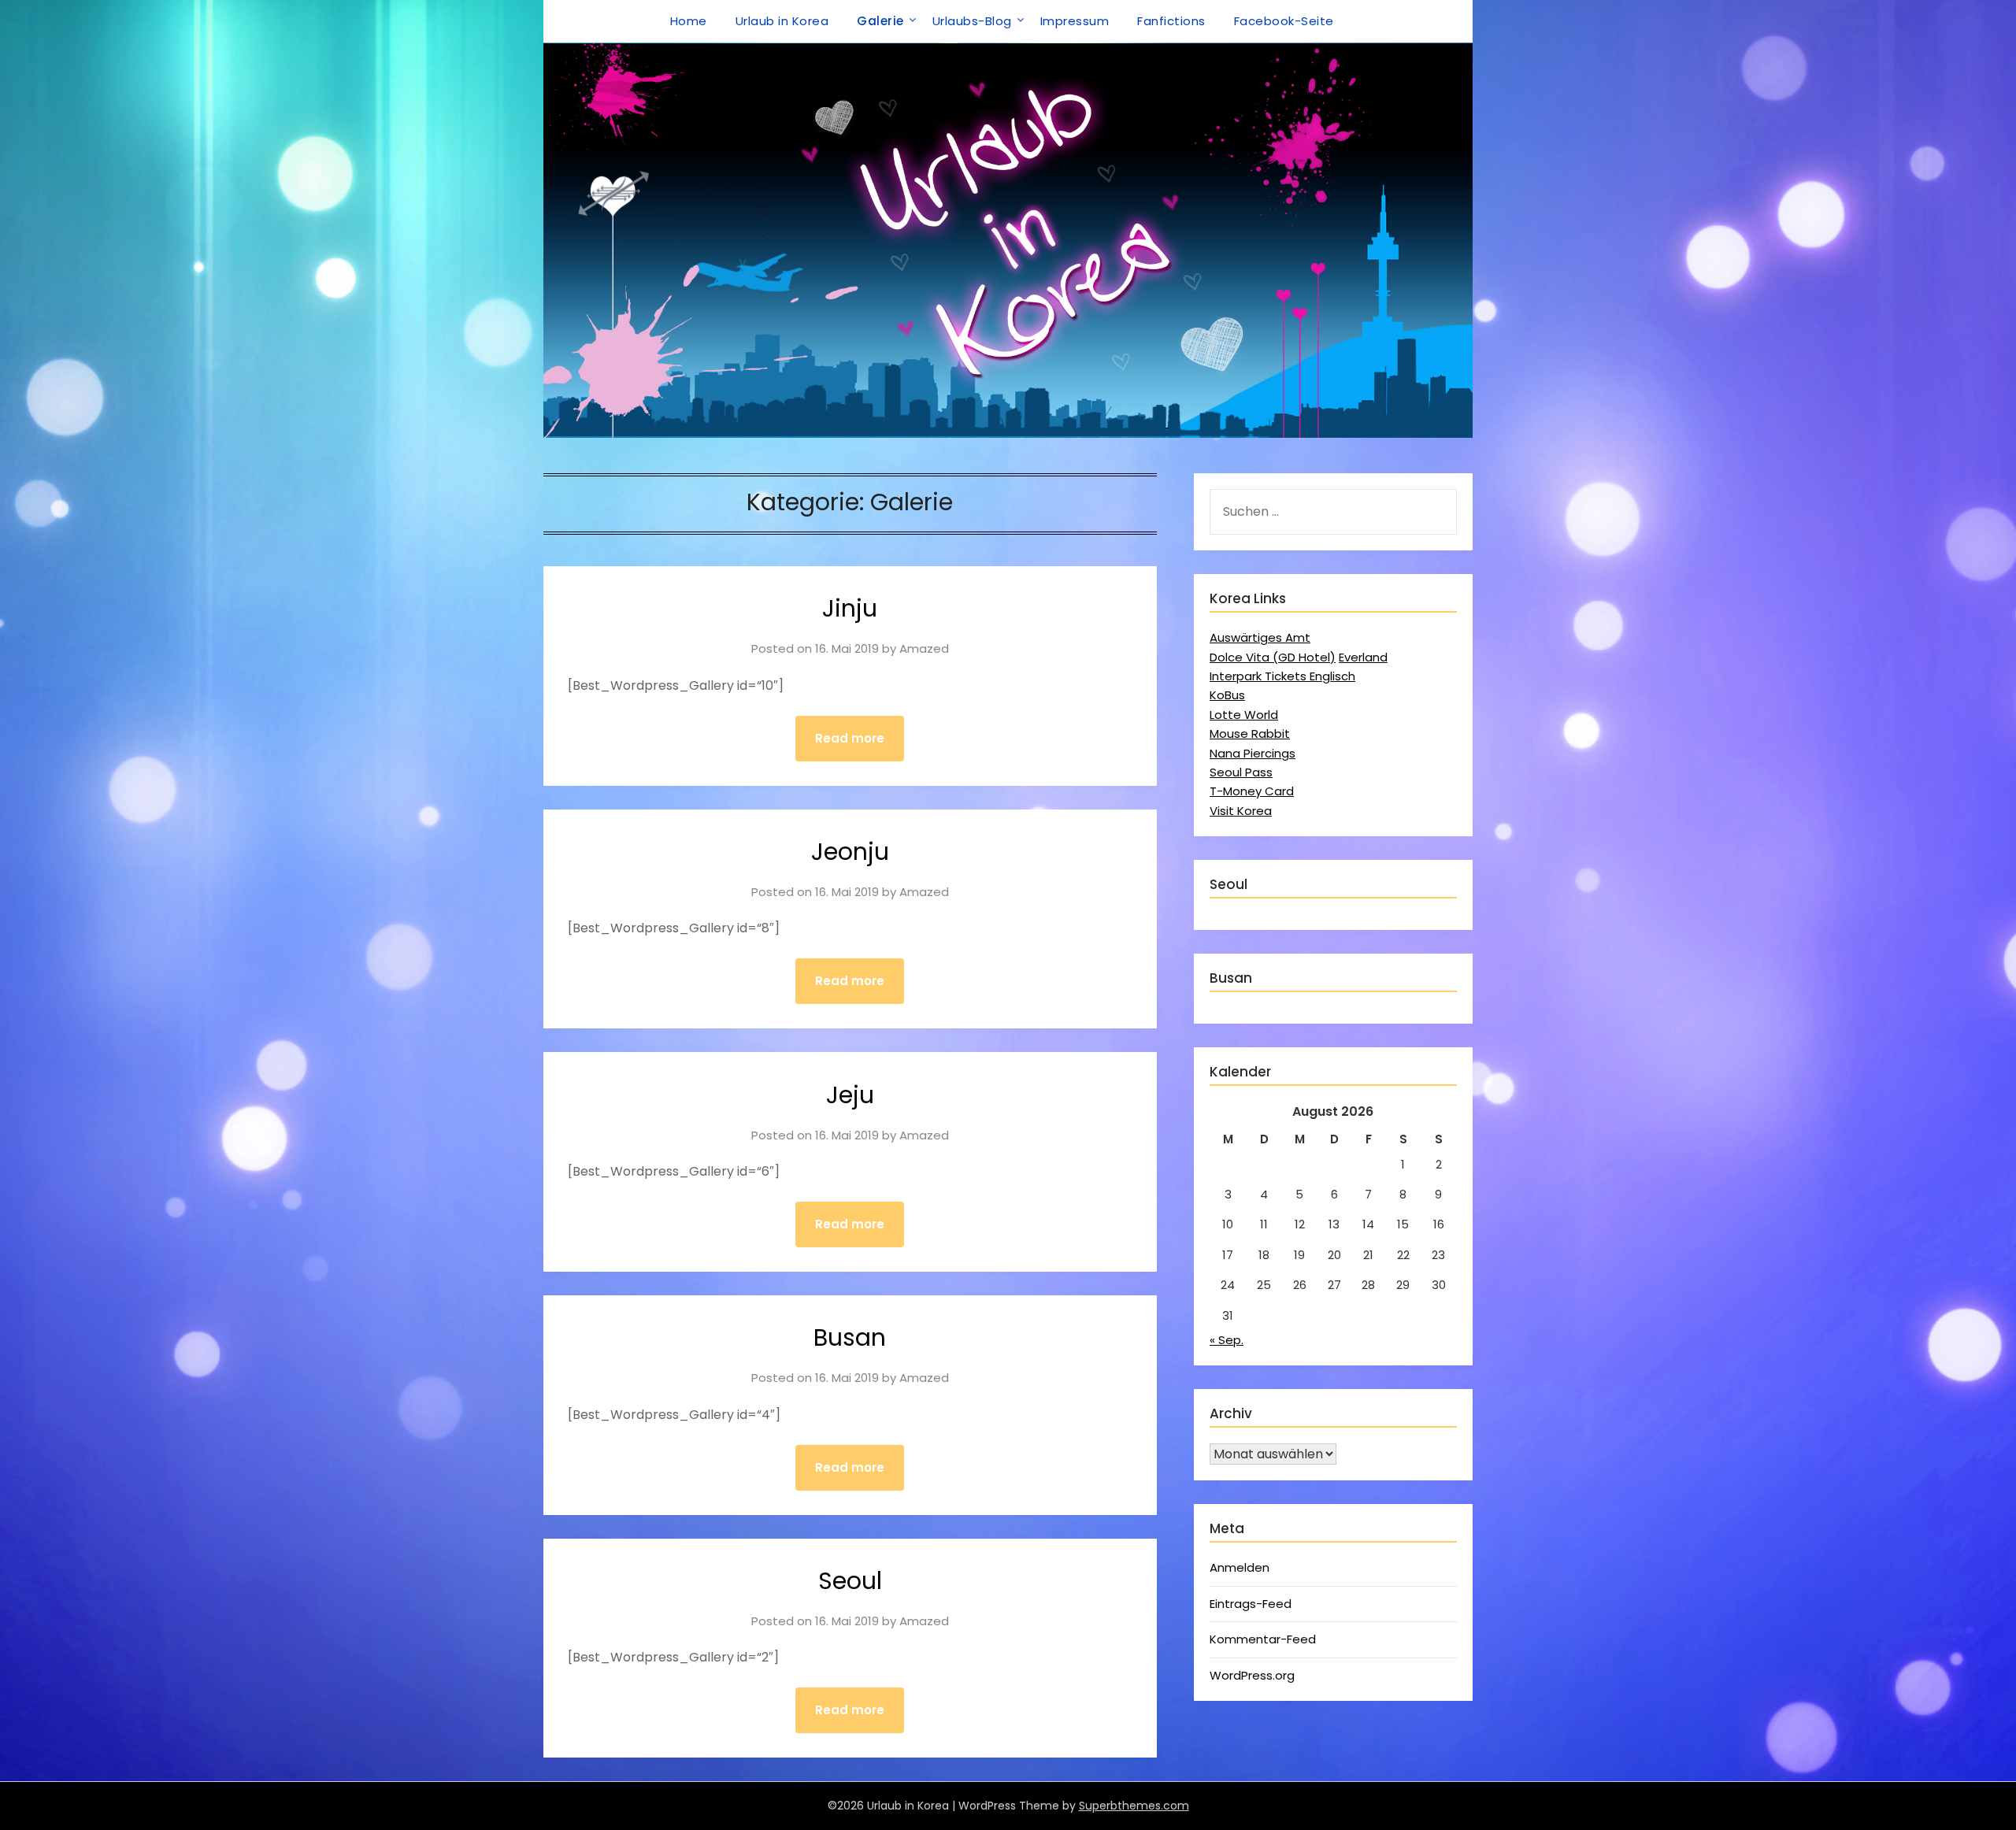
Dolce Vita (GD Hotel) (1273, 657)
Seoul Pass (1241, 772)
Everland (1363, 657)
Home (689, 21)
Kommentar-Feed (1263, 1639)
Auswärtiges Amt (1260, 637)
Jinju (850, 608)
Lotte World (1244, 715)
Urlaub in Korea (782, 21)
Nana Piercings (1253, 753)
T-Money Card (1252, 791)
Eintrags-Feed (1251, 1604)
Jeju (850, 1095)
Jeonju (850, 852)
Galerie (880, 21)
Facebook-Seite (1284, 21)
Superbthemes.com (1134, 1806)
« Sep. (1227, 1340)
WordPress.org (1252, 1675)
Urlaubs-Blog (972, 21)
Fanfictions (1171, 21)
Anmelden (1240, 1567)
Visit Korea (1241, 811)
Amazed (924, 648)
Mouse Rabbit (1250, 733)
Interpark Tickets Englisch (1282, 676)
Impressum (1075, 21)
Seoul (850, 1581)
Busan (850, 1337)
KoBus (1227, 695)
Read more (850, 738)
